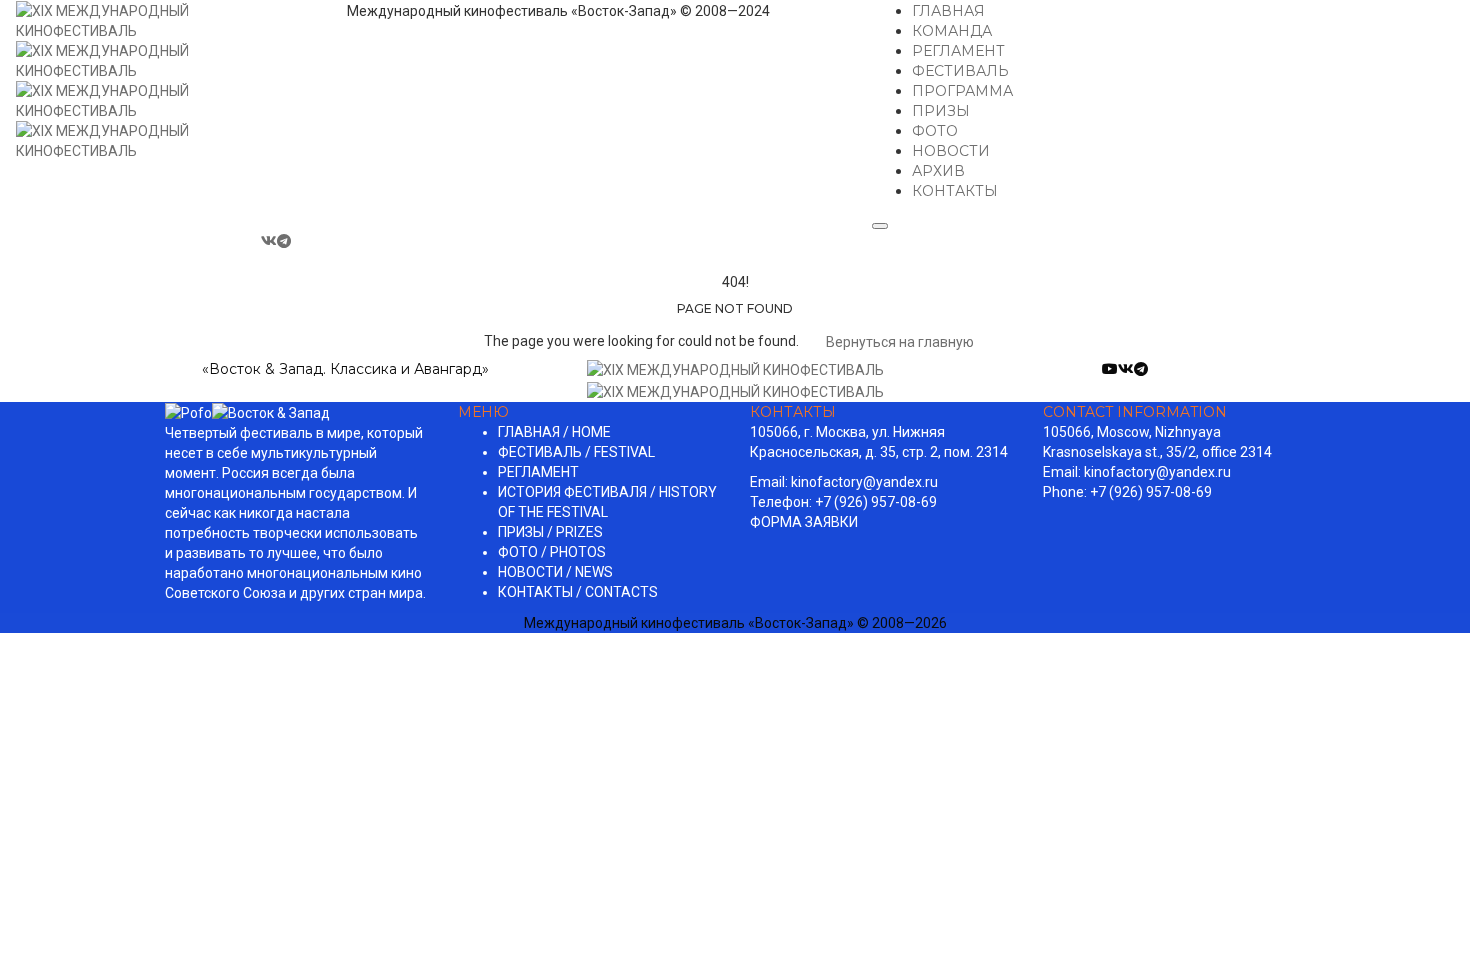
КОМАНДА (952, 31)
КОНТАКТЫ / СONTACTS (578, 592)
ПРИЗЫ (941, 111)
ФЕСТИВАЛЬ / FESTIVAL (576, 452)
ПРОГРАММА (962, 91)
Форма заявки (804, 522)
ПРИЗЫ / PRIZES (550, 532)
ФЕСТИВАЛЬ (960, 71)
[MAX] (302, 241)
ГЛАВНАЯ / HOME (554, 432)
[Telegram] (285, 241)
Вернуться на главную (898, 342)
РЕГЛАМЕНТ (958, 51)
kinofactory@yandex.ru (864, 482)
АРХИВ (938, 171)
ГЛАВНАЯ (948, 11)
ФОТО (935, 131)
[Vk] (269, 241)
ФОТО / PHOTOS (552, 552)
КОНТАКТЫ (955, 191)
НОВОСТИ (951, 151)
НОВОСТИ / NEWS (555, 572)
